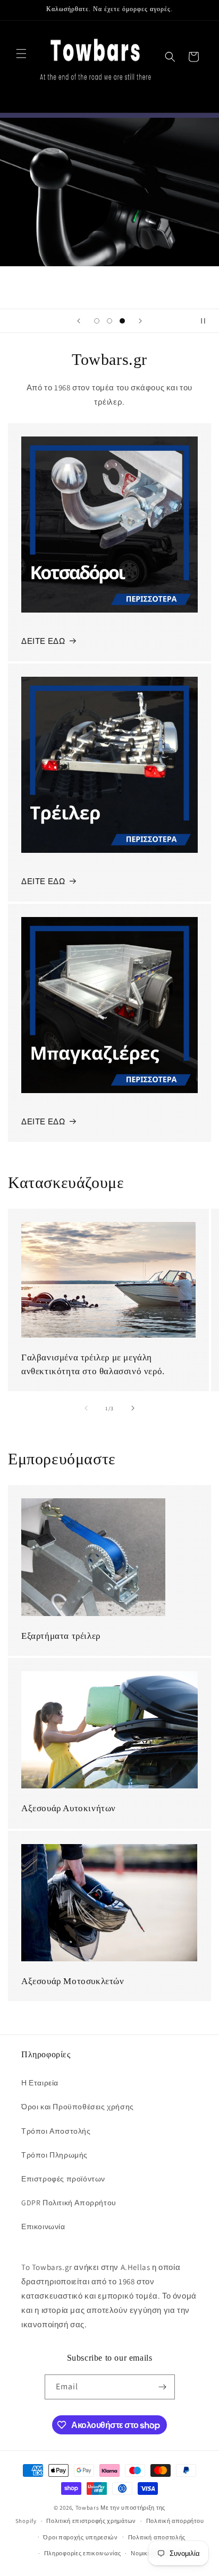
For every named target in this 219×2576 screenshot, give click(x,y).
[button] (21, 54)
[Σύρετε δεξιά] (133, 1408)
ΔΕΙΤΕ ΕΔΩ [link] (43, 1121)
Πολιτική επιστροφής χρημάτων (91, 2521)
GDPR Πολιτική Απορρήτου (69, 2203)
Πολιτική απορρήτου (175, 2521)
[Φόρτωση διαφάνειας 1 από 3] (97, 321)
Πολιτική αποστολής (157, 2537)
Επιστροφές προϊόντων (63, 2179)
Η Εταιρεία (40, 2083)
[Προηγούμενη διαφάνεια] (79, 321)
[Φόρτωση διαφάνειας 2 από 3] (109, 321)
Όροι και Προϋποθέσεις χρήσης (78, 2107)
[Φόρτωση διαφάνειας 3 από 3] (122, 321)
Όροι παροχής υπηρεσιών (80, 2537)
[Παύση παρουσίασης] (207, 321)
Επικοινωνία (43, 2226)
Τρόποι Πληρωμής (54, 2155)
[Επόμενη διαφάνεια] (140, 321)
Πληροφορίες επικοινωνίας (83, 2553)
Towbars (87, 2508)
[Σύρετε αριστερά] (86, 1408)
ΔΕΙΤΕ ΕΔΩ (43, 641)
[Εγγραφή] (163, 2387)
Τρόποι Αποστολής (56, 2131)
